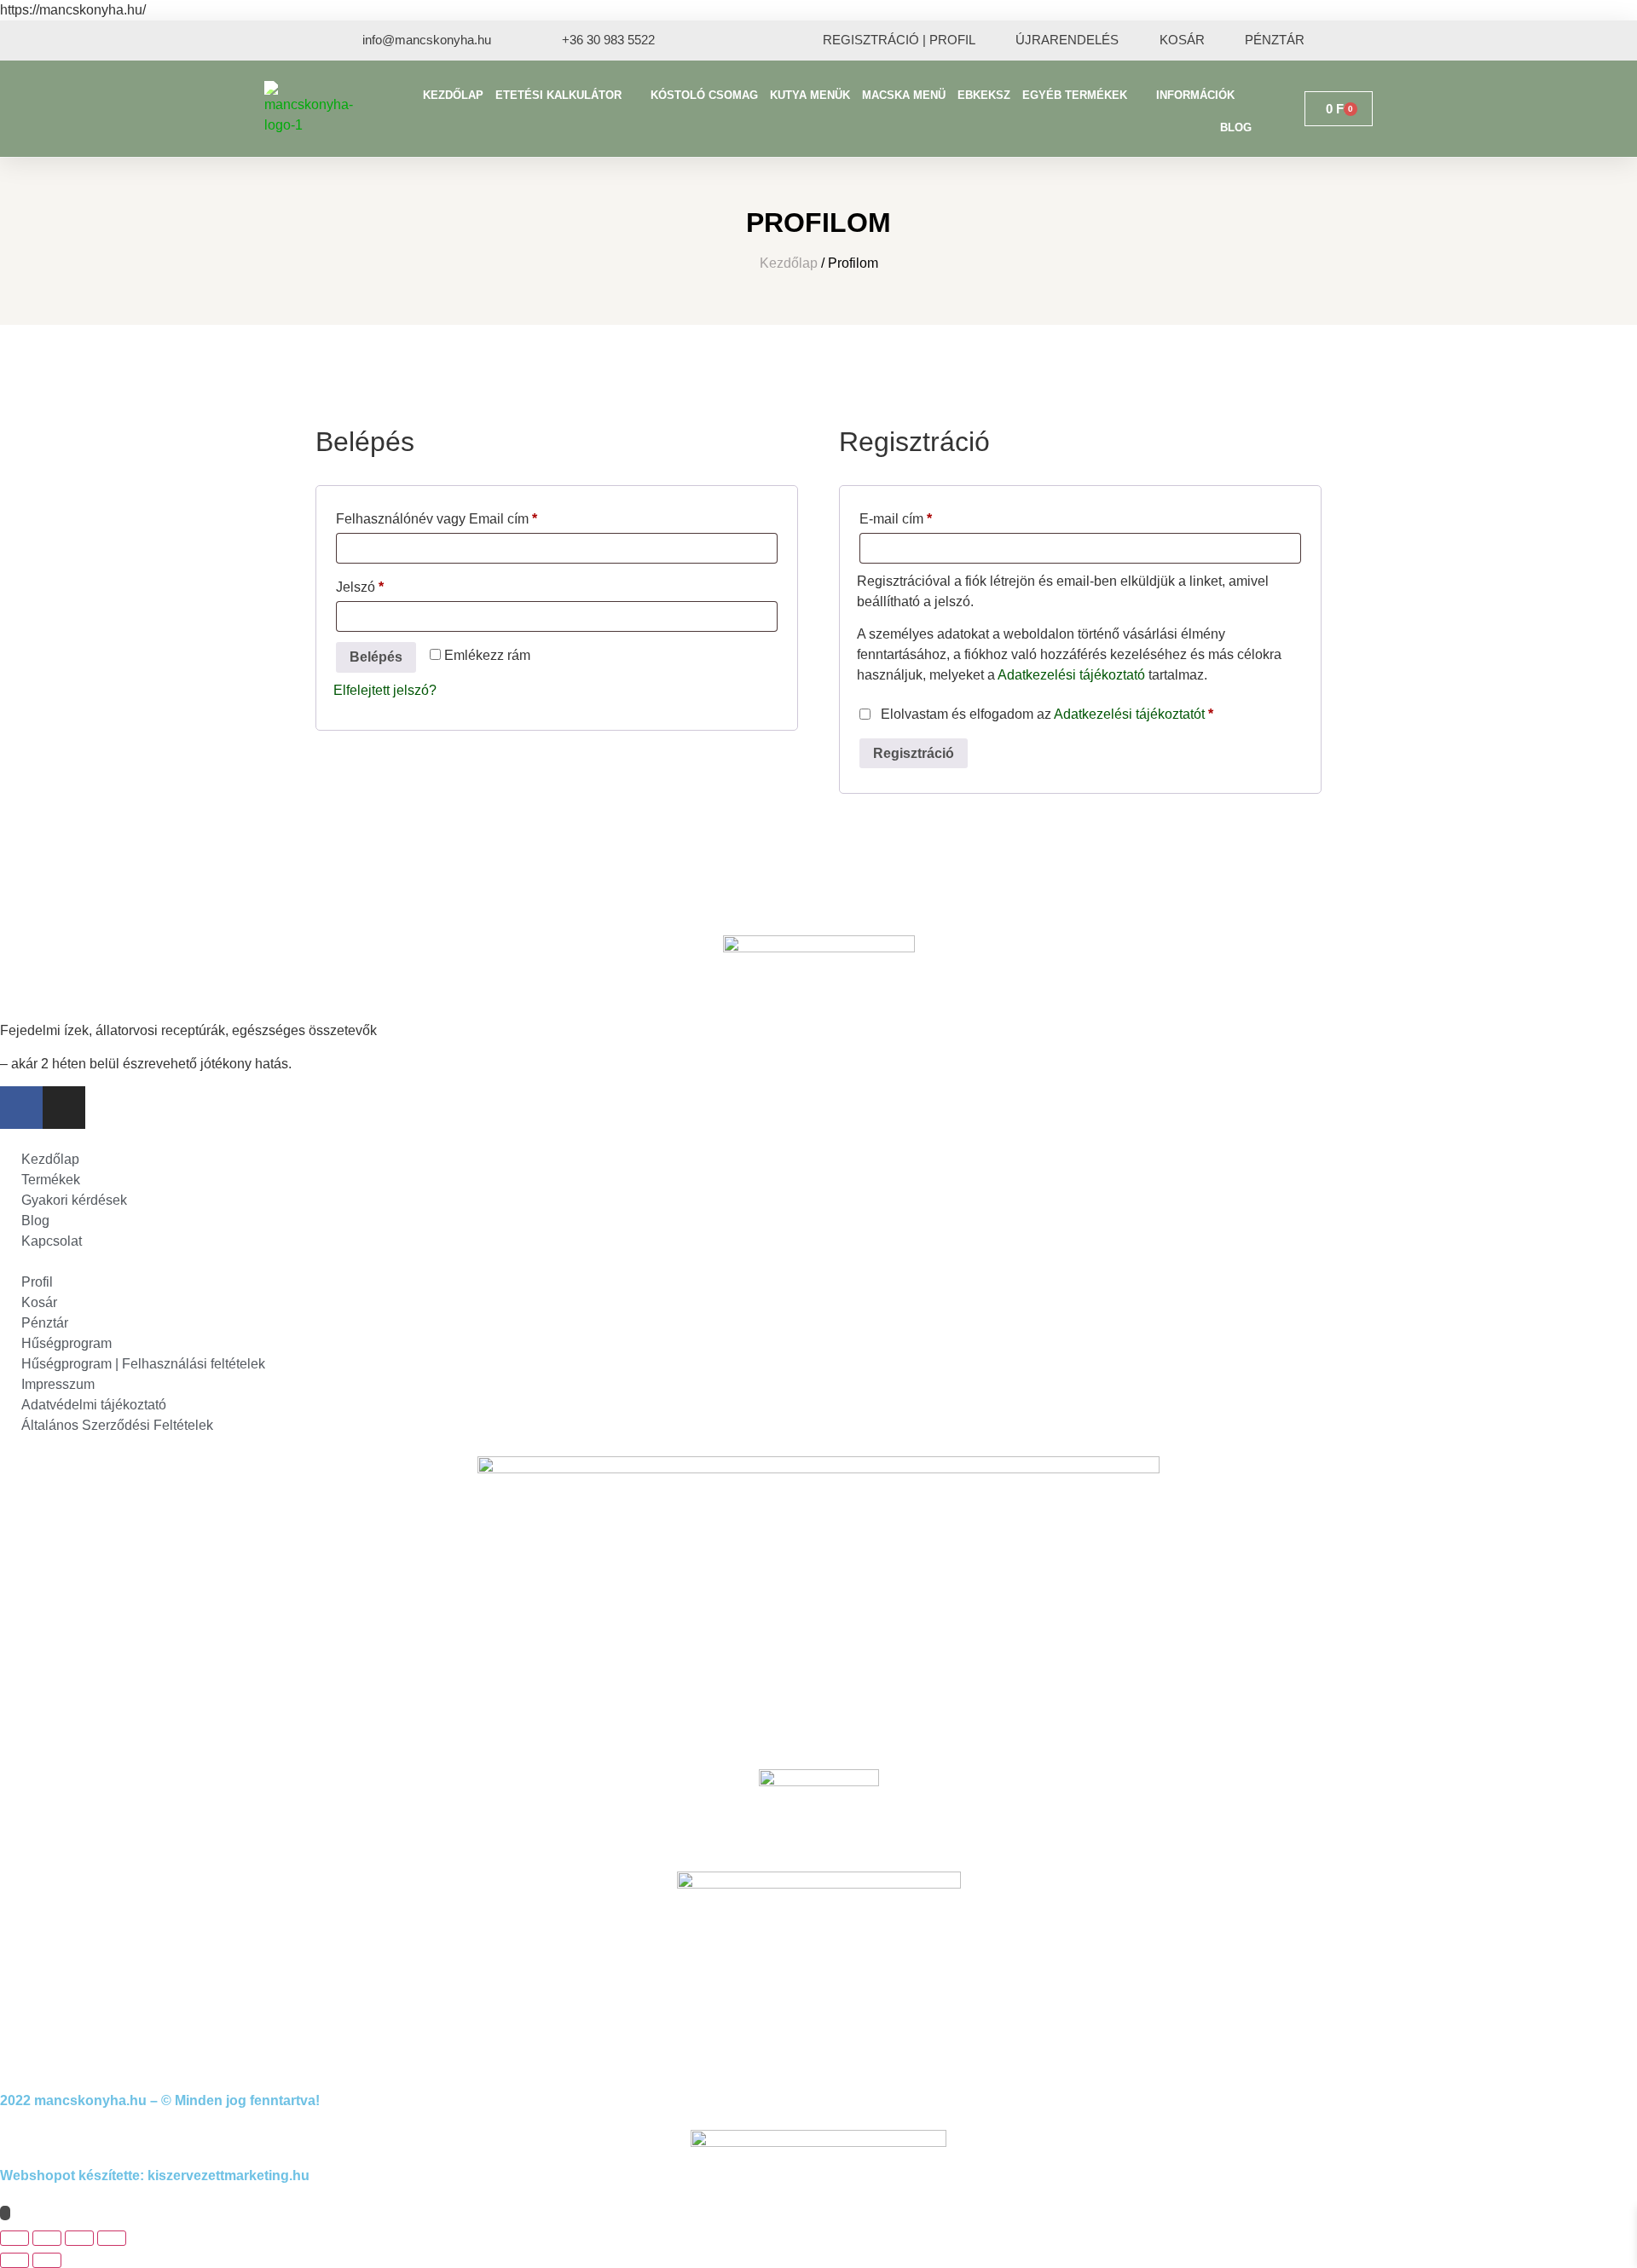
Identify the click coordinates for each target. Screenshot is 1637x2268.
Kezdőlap (453, 95)
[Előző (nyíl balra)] (14, 2260)
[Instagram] (64, 1108)
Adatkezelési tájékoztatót (1129, 714)
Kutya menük (810, 95)
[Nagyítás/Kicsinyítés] (14, 2238)
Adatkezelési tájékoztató (1071, 675)
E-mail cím (922, 516)
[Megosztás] (79, 2238)
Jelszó (386, 584)
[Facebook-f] (21, 1108)
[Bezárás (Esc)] (112, 2238)
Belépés (376, 657)
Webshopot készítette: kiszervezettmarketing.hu (155, 2175)
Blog (1236, 127)
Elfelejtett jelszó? (385, 690)
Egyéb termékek (1075, 95)
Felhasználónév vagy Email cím (463, 516)
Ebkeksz (984, 95)
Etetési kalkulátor (558, 95)
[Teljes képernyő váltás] (47, 2238)
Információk (1195, 95)
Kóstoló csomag (704, 95)
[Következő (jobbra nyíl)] (47, 2260)
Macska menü (904, 95)
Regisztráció (914, 753)
